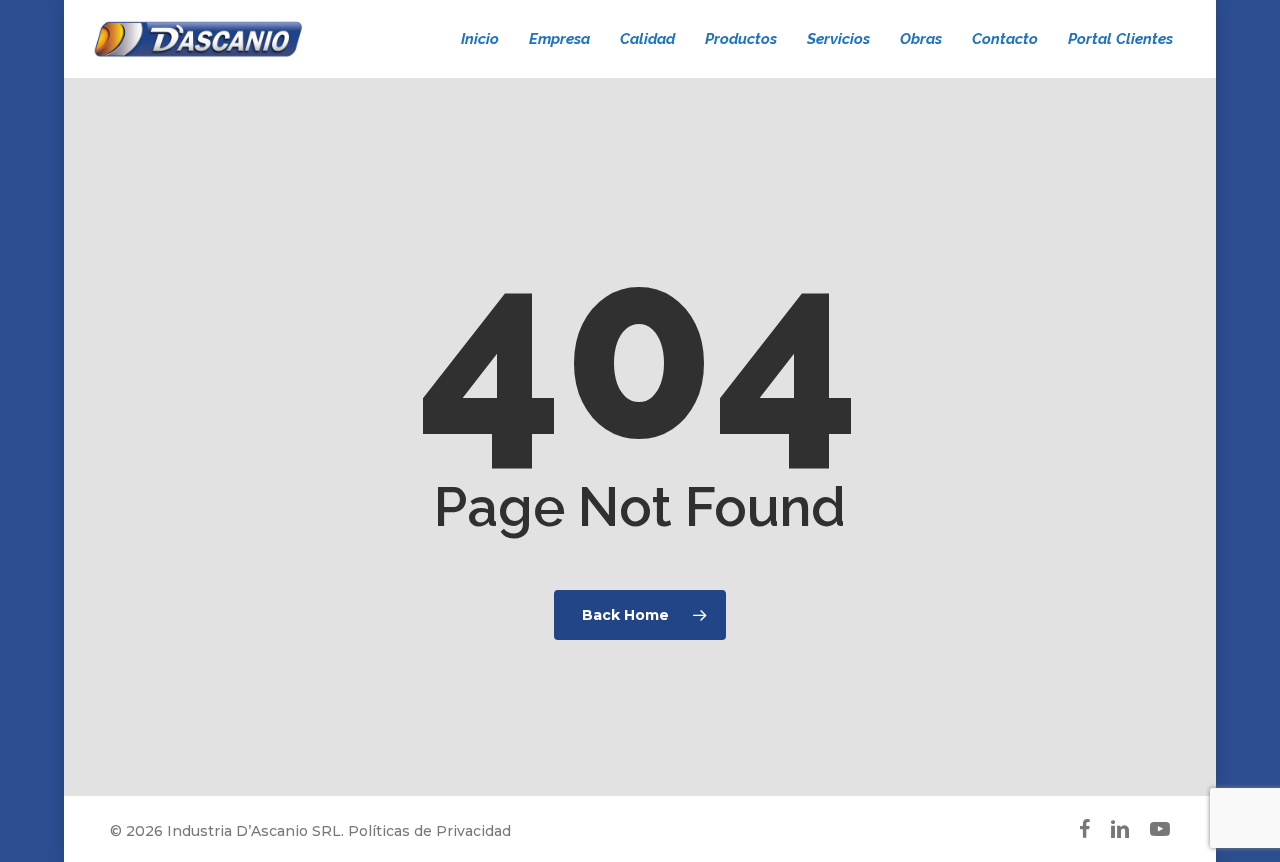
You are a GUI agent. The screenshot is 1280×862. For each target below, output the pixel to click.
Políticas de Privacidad (429, 831)
